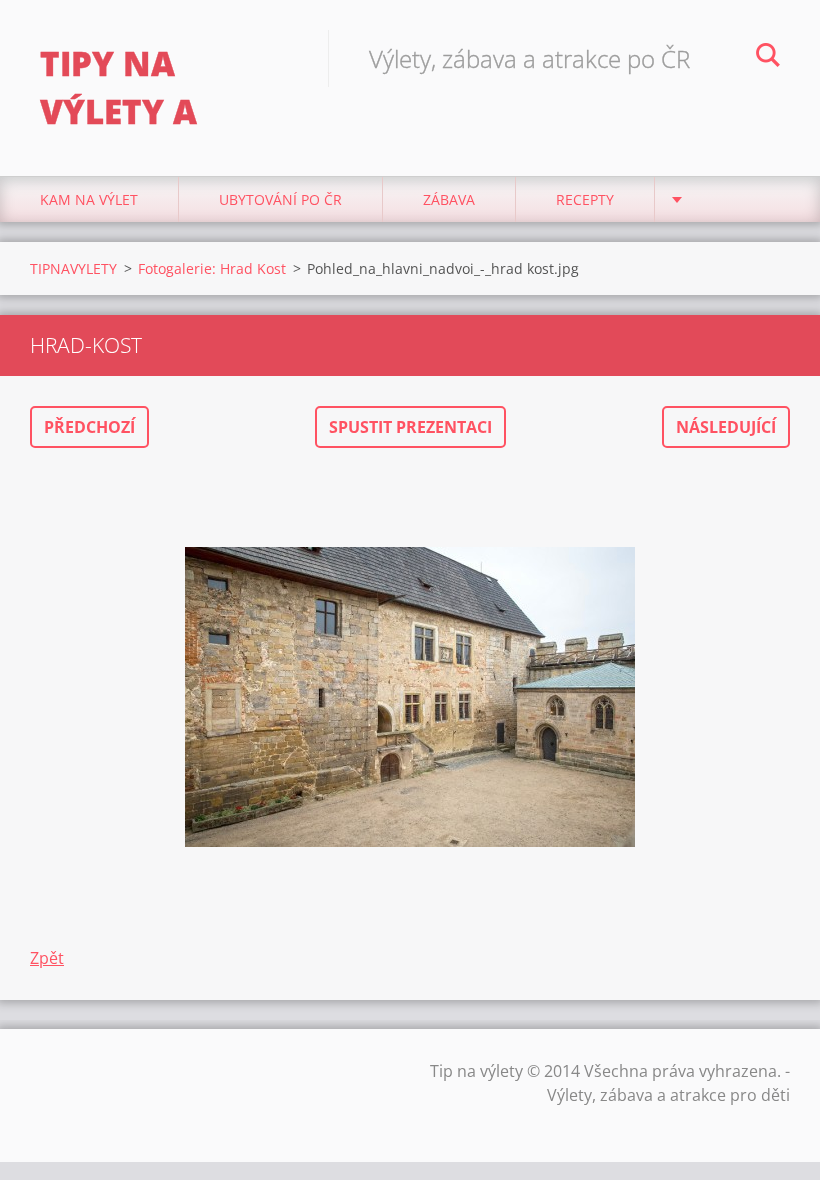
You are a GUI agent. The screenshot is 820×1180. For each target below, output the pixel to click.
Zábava (449, 199)
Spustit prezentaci (410, 427)
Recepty (585, 199)
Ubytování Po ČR (280, 199)
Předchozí (89, 427)
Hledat (768, 58)
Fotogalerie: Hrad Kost (212, 268)
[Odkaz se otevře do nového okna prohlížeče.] (410, 697)
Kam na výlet (89, 199)
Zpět (47, 958)
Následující (726, 427)
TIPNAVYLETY (73, 268)
